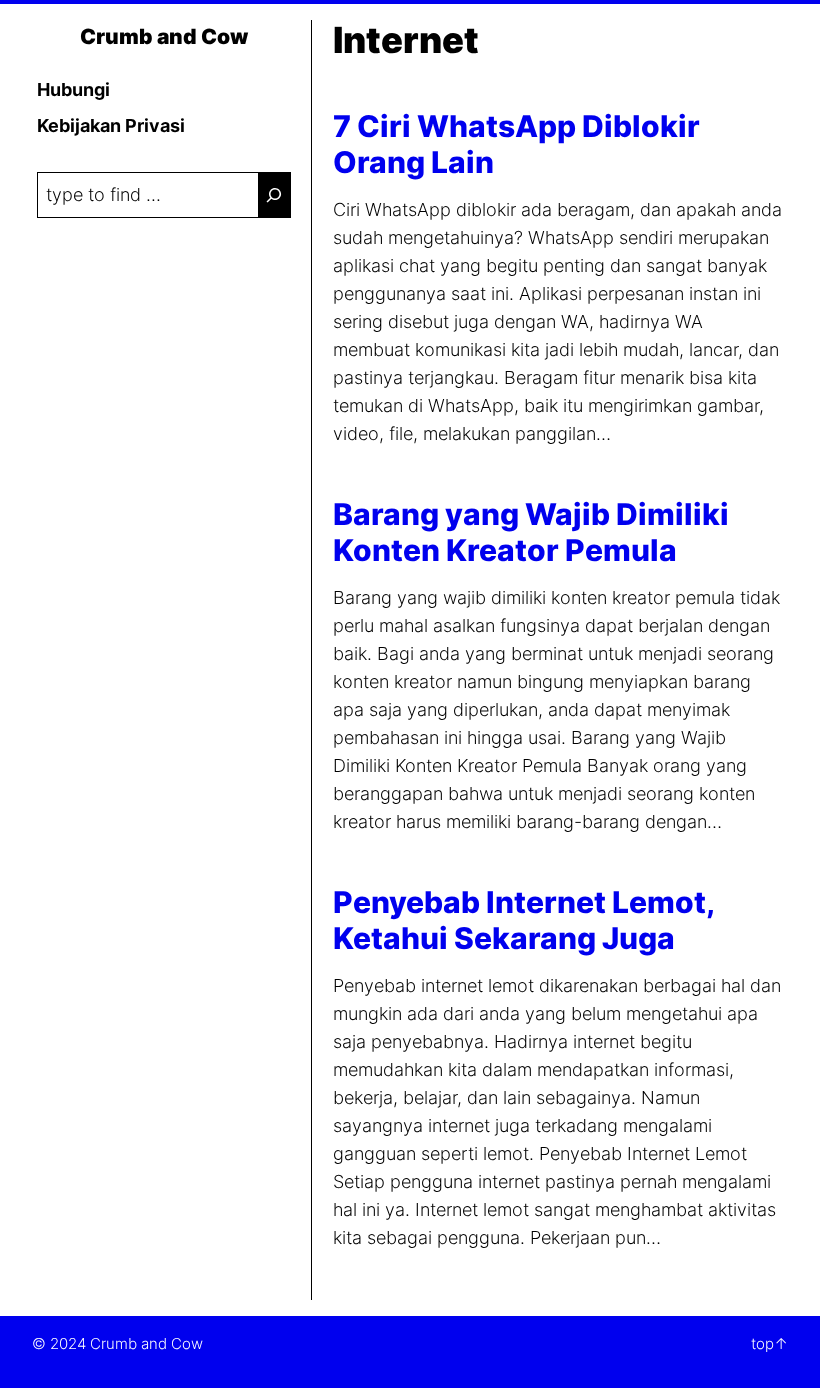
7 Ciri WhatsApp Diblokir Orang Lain (516, 144)
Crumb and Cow (164, 36)
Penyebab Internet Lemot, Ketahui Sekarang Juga (523, 920)
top (762, 1343)
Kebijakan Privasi (111, 125)
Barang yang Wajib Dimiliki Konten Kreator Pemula (531, 532)
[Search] (274, 195)
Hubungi (73, 89)
